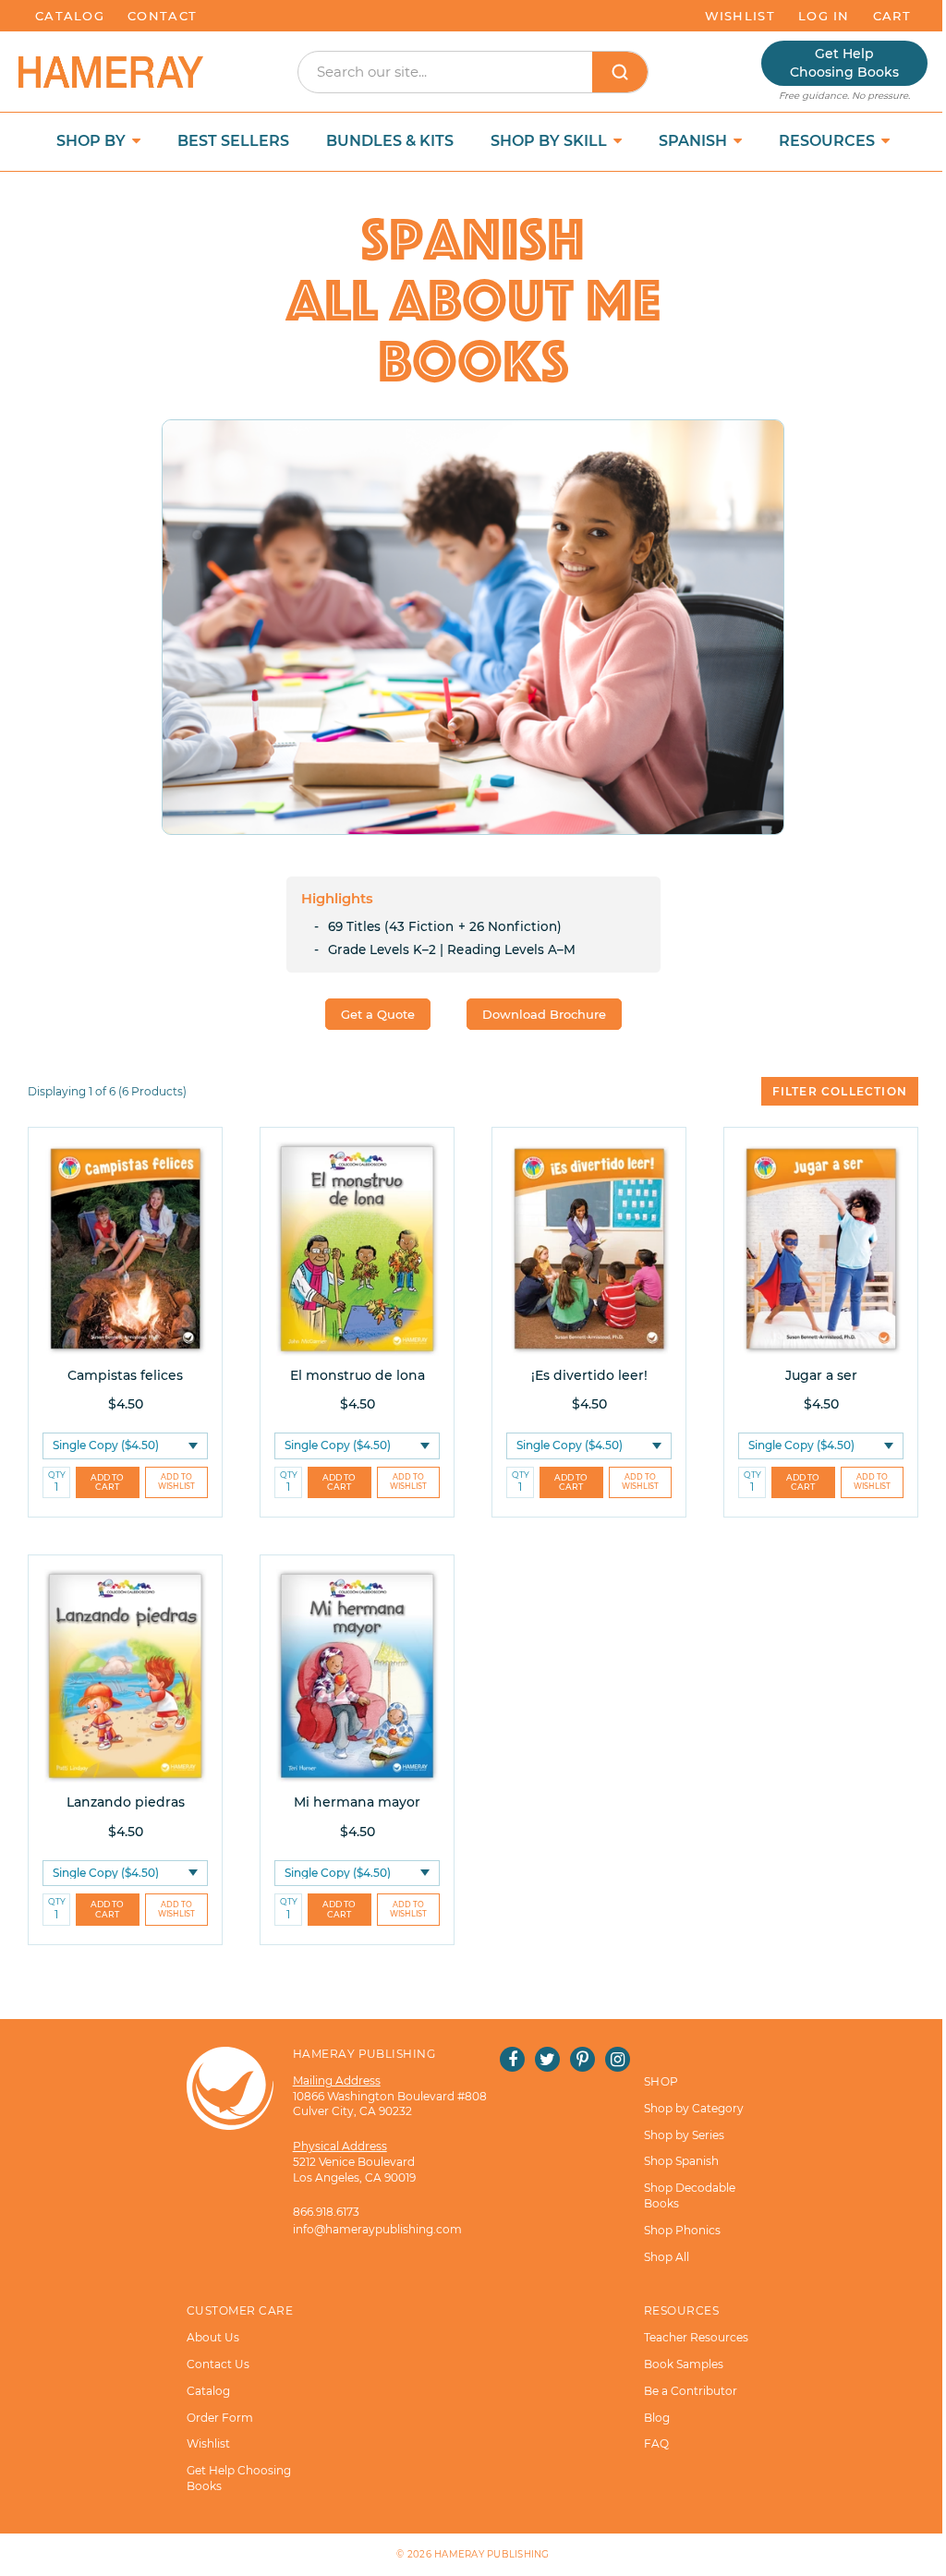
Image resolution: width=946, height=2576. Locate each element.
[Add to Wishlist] (177, 1483)
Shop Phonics (682, 2230)
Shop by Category (694, 2108)
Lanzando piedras (126, 1802)
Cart (892, 16)
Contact (162, 16)
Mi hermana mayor (357, 1802)
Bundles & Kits (390, 141)
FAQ (656, 2443)
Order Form (220, 2418)
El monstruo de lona (358, 1375)
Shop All (667, 2257)
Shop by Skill (551, 141)
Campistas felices (125, 1375)
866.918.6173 (326, 2212)
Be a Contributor (691, 2391)
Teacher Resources (696, 2337)
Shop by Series (684, 2135)
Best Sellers (233, 141)
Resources (829, 141)
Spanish (695, 141)
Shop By (93, 141)
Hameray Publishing (492, 2554)
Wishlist (740, 16)
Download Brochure (544, 1014)
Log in (824, 16)
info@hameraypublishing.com (377, 2229)
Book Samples (684, 2364)
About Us (213, 2337)
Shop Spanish (681, 2161)
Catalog (70, 16)
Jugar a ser (821, 1375)
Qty (57, 1475)
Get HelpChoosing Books (844, 63)
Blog (657, 2418)
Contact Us (218, 2364)
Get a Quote (378, 1014)
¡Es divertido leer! (589, 1375)
